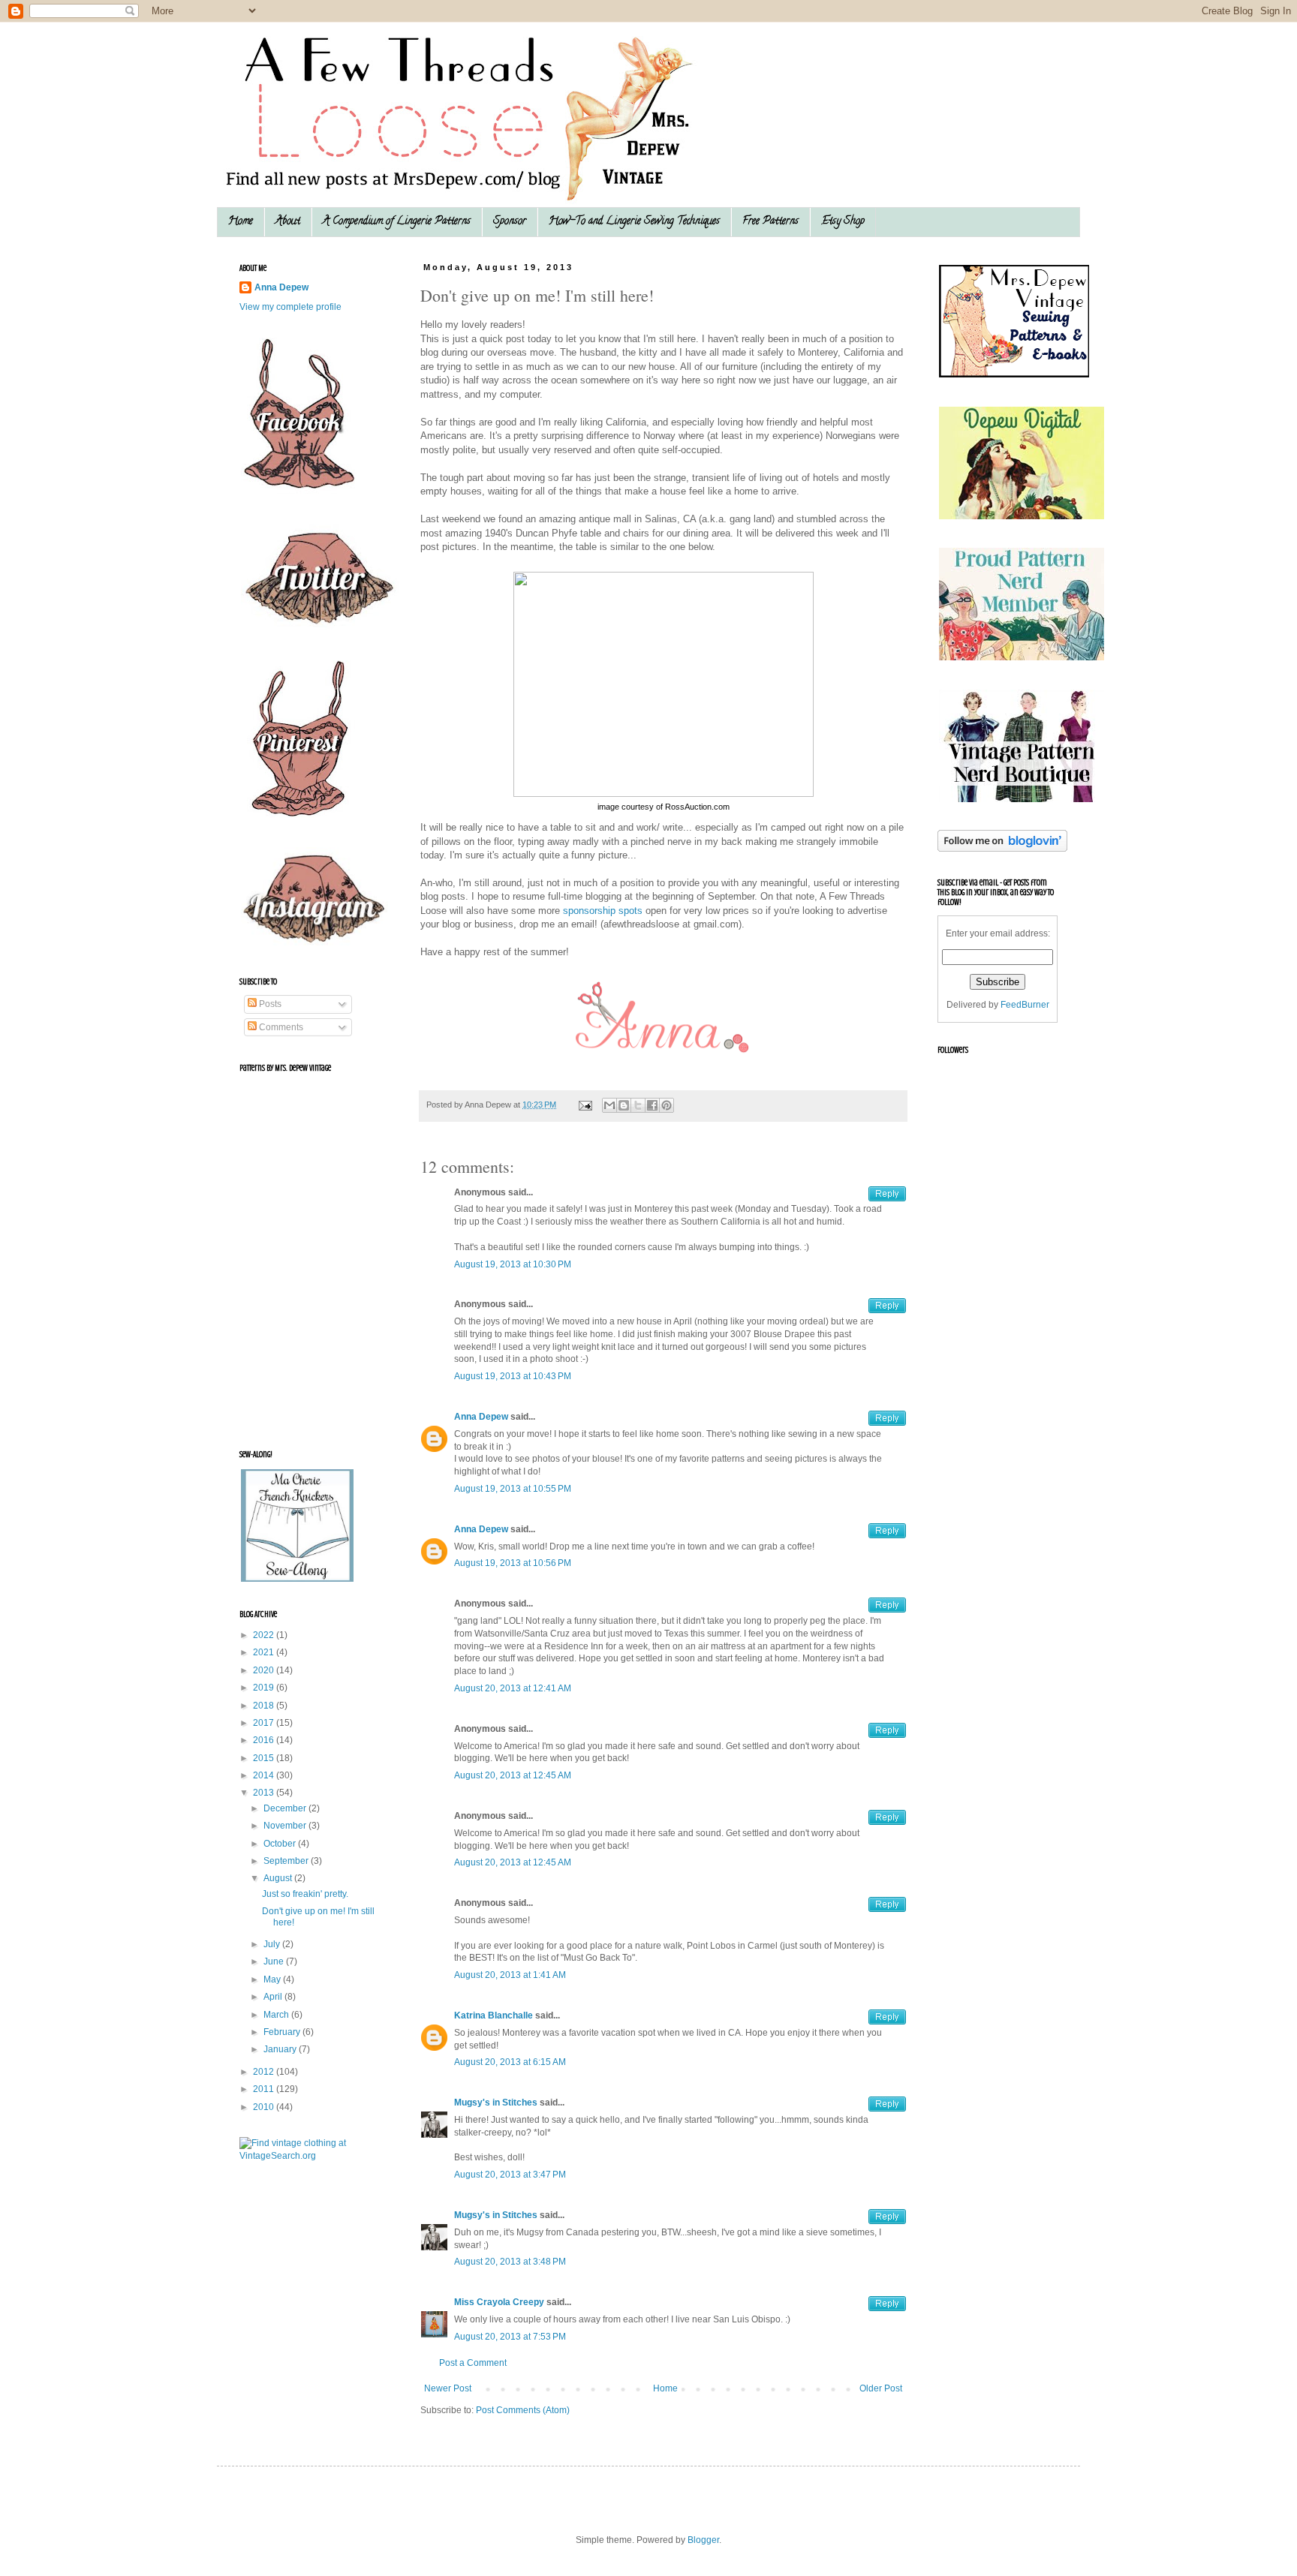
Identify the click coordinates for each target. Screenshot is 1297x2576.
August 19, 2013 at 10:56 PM (513, 1563)
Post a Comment (473, 2363)
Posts (269, 1004)
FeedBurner (1025, 1005)
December (286, 1808)
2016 (265, 1740)
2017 (265, 1723)
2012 (265, 2072)
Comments (280, 1027)
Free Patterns (770, 222)
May (273, 1979)
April (274, 1997)
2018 (265, 1706)
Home (241, 222)
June (275, 1961)
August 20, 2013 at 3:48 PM (510, 2262)
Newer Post (448, 2388)
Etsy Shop (843, 222)
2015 (265, 1758)
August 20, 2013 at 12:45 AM (513, 1775)
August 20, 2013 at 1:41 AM (510, 1975)
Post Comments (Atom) (523, 2410)
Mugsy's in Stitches (496, 2103)
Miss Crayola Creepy (499, 2302)
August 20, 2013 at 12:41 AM (513, 1688)
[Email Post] (585, 1105)
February (283, 2032)
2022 (265, 1635)
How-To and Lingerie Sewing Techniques (634, 222)
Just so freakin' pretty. (305, 1894)
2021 (265, 1652)
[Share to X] (638, 1105)
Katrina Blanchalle (494, 2015)
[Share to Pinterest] (667, 1105)
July (273, 1944)
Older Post (881, 2388)
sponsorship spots (603, 911)
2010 (265, 2107)
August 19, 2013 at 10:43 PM (513, 1376)
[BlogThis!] (624, 1105)
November (286, 1826)
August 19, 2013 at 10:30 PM (513, 1264)
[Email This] (609, 1105)
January (281, 2049)
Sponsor (510, 222)
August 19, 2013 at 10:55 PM (513, 1489)
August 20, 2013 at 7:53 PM (510, 2337)
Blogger (703, 2540)
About (288, 222)
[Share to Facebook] (652, 1105)
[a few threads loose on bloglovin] (1002, 849)
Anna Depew (481, 1417)
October (281, 1844)
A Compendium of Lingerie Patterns (397, 222)
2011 (265, 2089)
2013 (265, 1793)
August (279, 1878)
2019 (265, 1688)
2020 (265, 1670)
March (277, 2015)
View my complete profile (290, 307)
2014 (265, 1775)
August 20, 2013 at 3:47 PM (510, 2175)
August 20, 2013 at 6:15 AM (510, 2062)
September (287, 1861)
